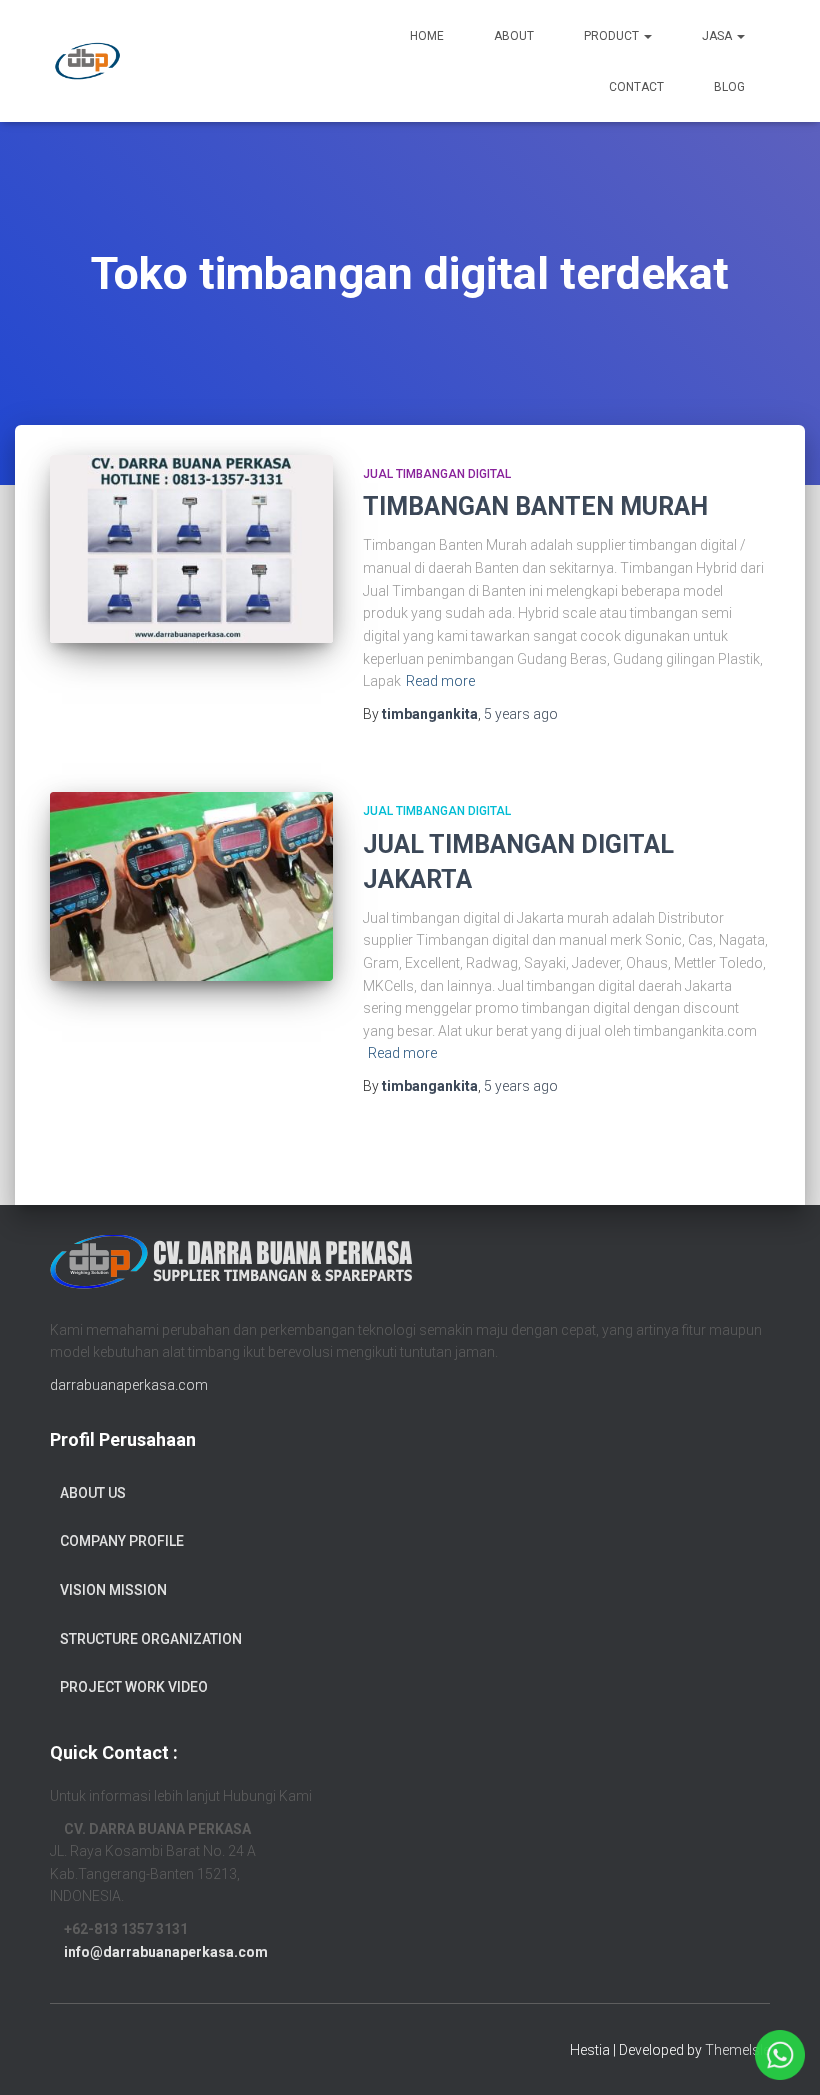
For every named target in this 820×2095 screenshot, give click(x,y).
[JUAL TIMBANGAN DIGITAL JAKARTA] (191, 886)
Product (613, 36)
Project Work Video (134, 1687)
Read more (440, 681)
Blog (729, 87)
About (514, 36)
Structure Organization (151, 1639)
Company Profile (122, 1541)
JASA (718, 36)
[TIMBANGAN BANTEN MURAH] (191, 549)
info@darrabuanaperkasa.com (166, 1952)
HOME (427, 36)
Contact (636, 87)
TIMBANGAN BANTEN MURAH (535, 506)
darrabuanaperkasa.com (129, 1385)
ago (521, 714)
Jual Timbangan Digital (437, 474)
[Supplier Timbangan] (87, 61)
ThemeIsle (737, 2050)
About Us (93, 1493)
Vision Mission (113, 1590)
